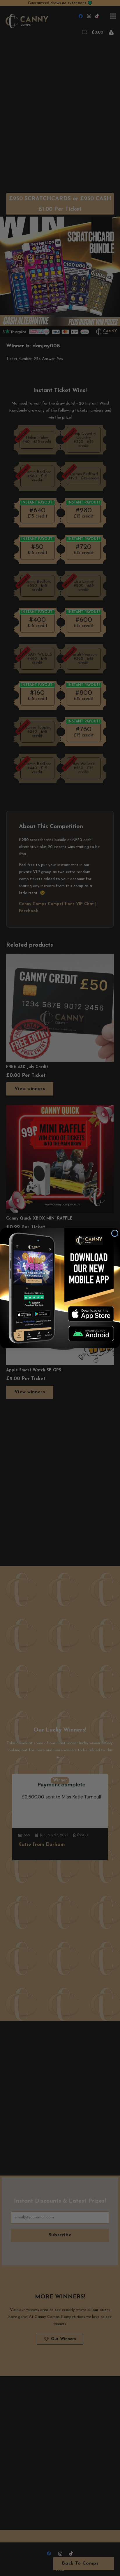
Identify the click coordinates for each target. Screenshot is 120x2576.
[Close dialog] (115, 1233)
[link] (91, 1314)
